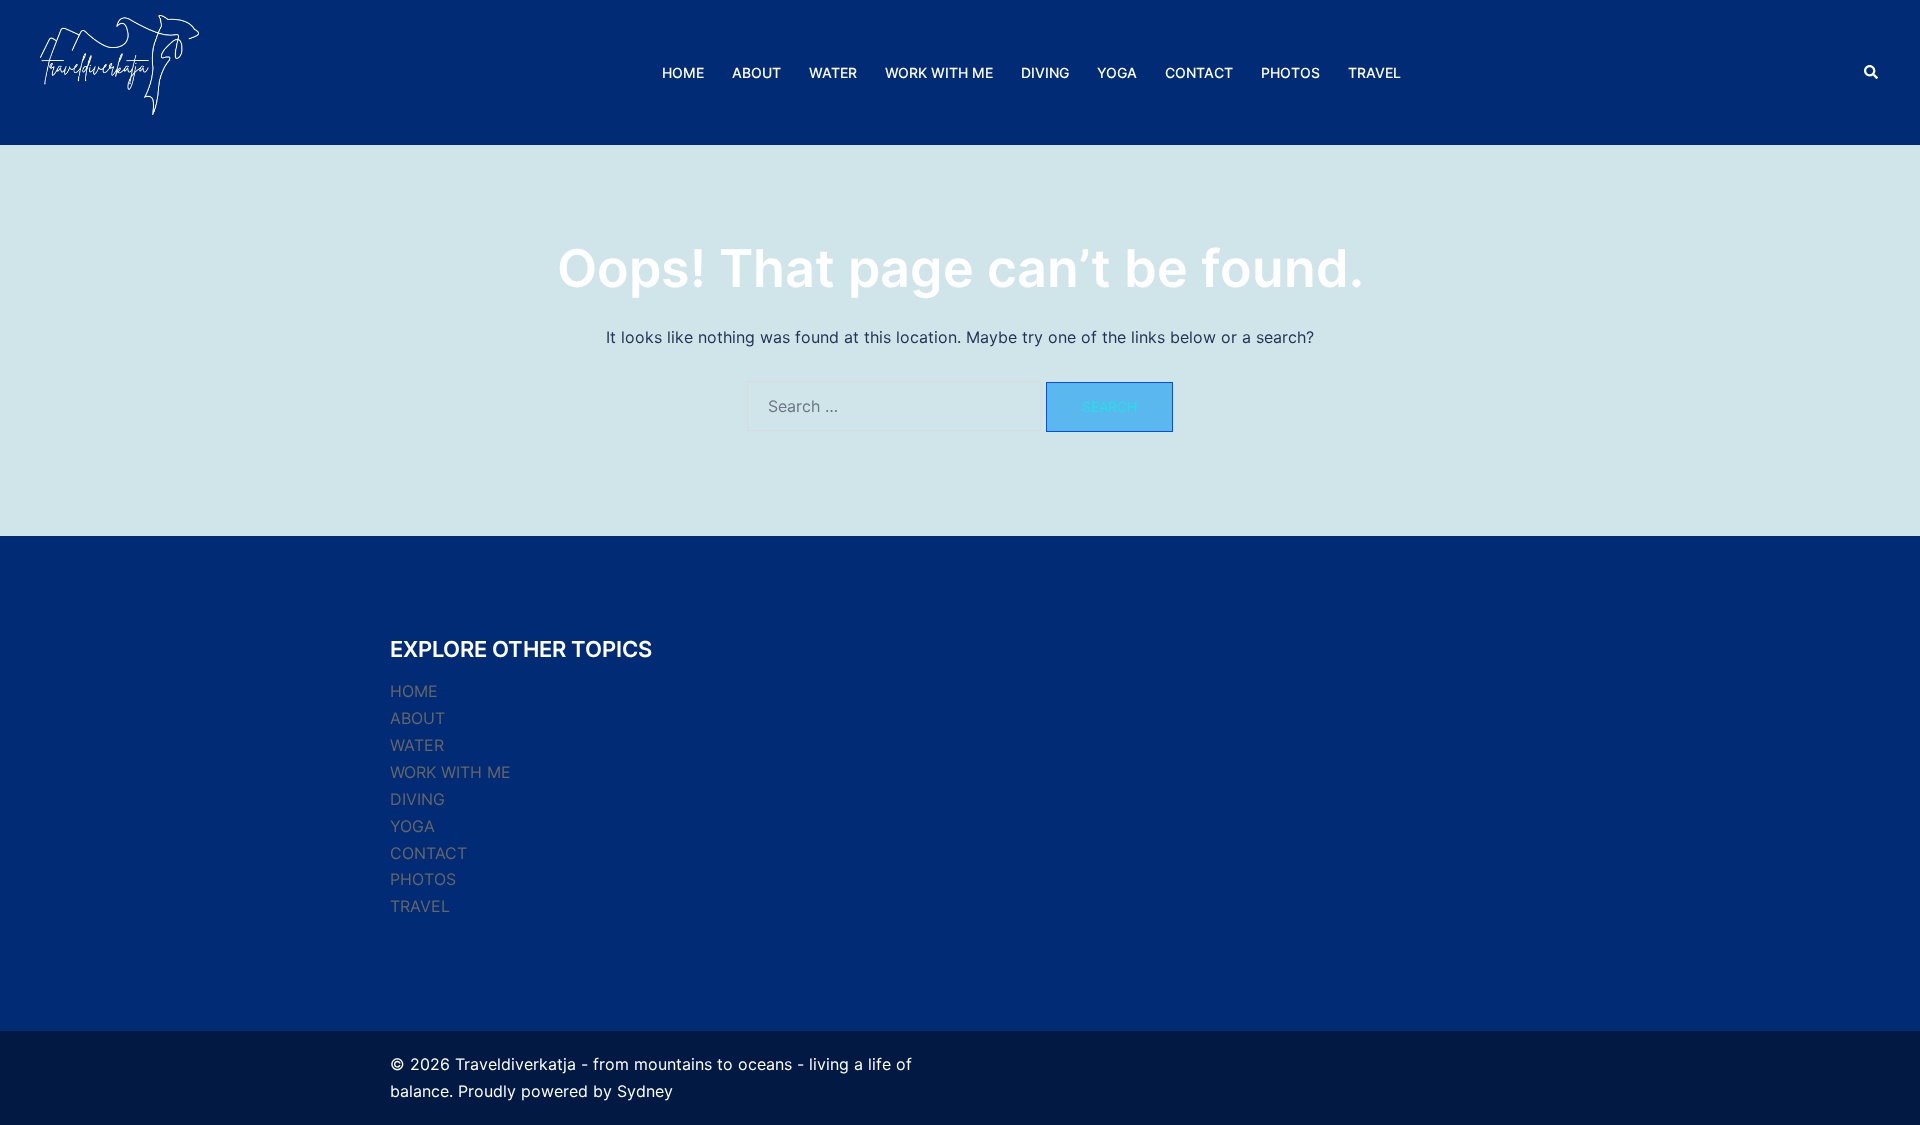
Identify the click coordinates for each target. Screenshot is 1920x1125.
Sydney (645, 1091)
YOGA (1117, 72)
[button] (1872, 72)
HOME (683, 72)
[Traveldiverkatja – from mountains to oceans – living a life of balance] (119, 71)
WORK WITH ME (939, 72)
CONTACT (1199, 72)
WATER (833, 72)
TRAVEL (1374, 72)
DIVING (1045, 72)
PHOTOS (1290, 72)
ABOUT (756, 72)
